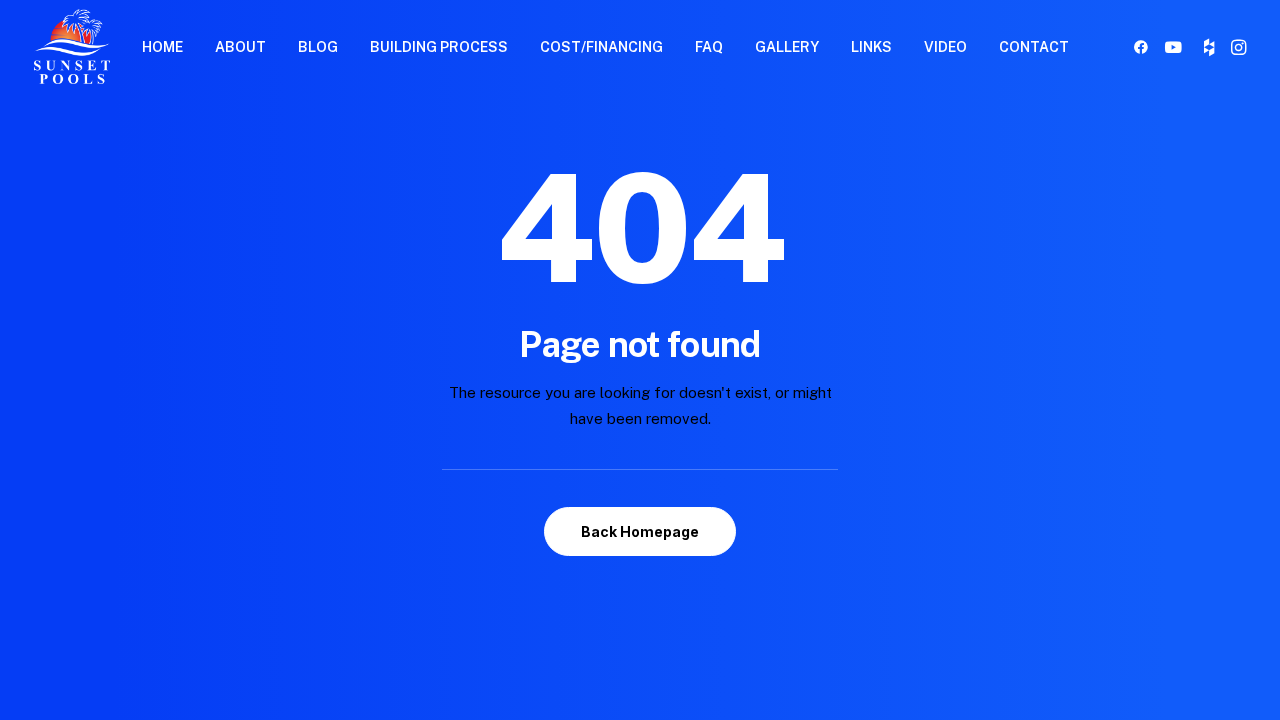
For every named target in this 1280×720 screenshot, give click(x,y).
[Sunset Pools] (72, 46)
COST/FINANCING (601, 47)
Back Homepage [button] (640, 531)
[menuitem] (162, 46)
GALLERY (787, 47)
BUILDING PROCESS (439, 47)
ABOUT (240, 47)
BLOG (318, 47)
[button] (1144, 46)
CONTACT (1034, 47)
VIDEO (945, 47)
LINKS (871, 47)
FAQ (709, 47)
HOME (162, 47)
